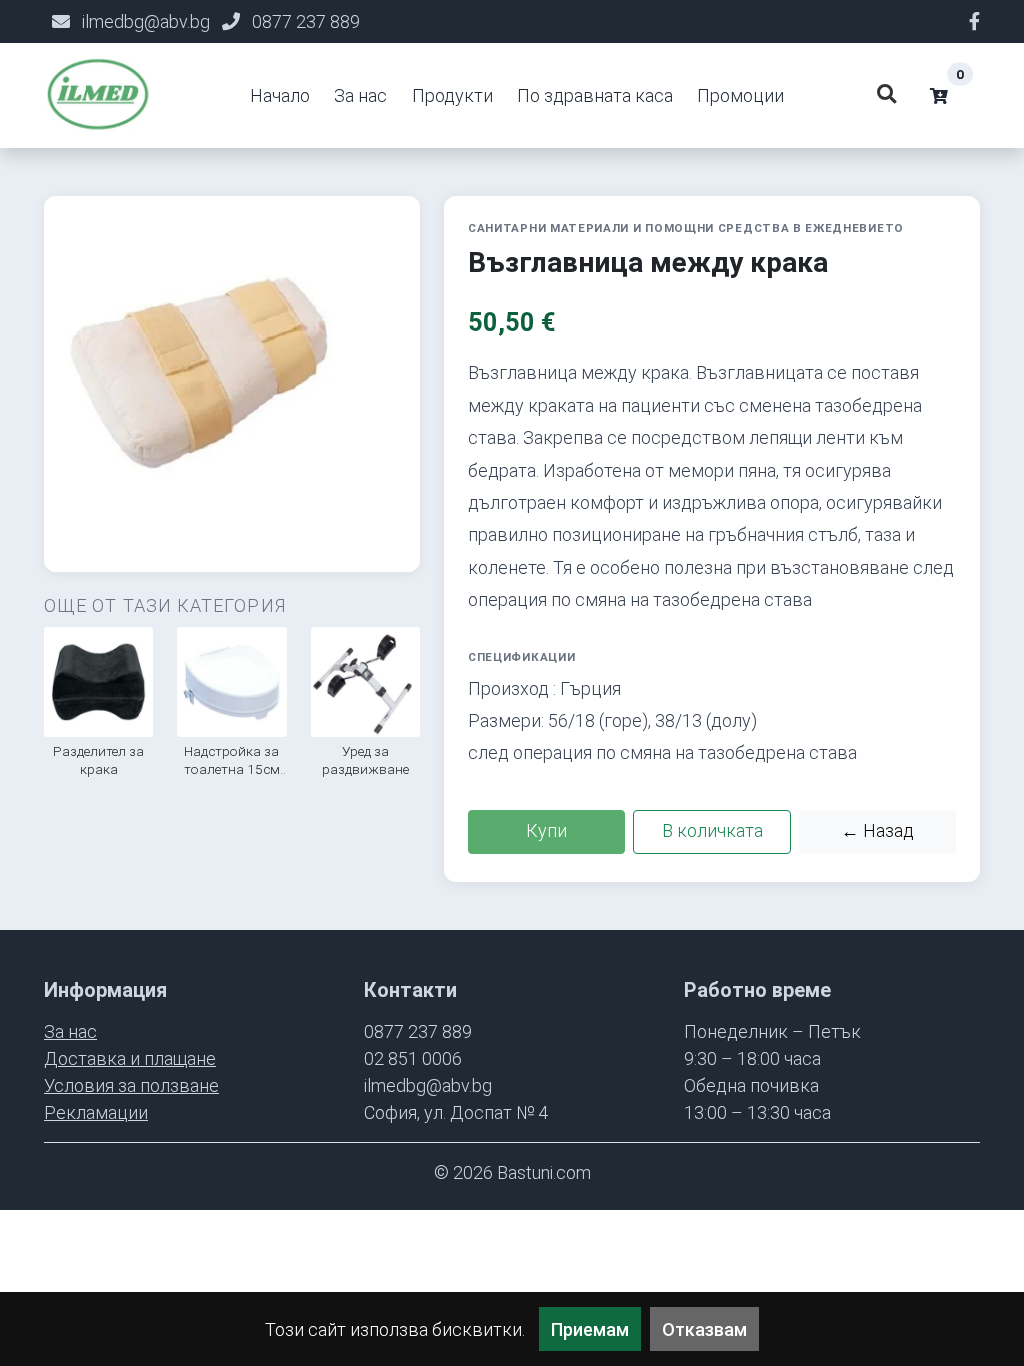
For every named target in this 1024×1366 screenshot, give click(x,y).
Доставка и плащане (130, 1058)
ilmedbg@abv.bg (146, 21)
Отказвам (704, 1329)
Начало (280, 95)
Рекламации (96, 1112)
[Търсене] (886, 95)
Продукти (452, 95)
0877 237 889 (306, 21)
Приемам (590, 1329)
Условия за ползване (131, 1085)
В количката (712, 830)
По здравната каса (595, 95)
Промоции (740, 95)
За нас (360, 95)
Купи (546, 830)
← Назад (877, 830)
